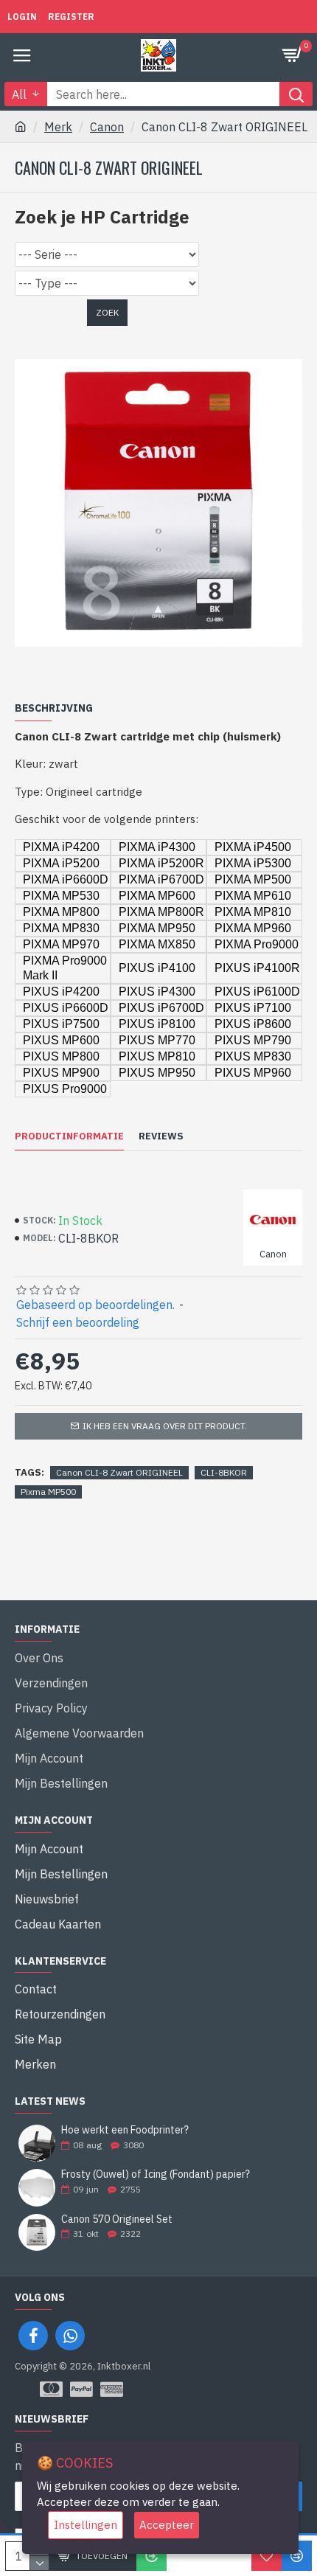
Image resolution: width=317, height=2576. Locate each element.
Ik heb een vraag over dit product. (165, 1426)
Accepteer (167, 2525)
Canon (107, 127)
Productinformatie (69, 1136)
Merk (58, 127)
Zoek (107, 312)
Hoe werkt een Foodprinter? (125, 2130)
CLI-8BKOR (224, 1472)
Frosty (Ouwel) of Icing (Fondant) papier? (156, 2174)
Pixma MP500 (48, 1492)
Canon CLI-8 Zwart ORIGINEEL (119, 1472)
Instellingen (86, 2525)
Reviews (161, 1136)
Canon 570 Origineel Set (117, 2219)
